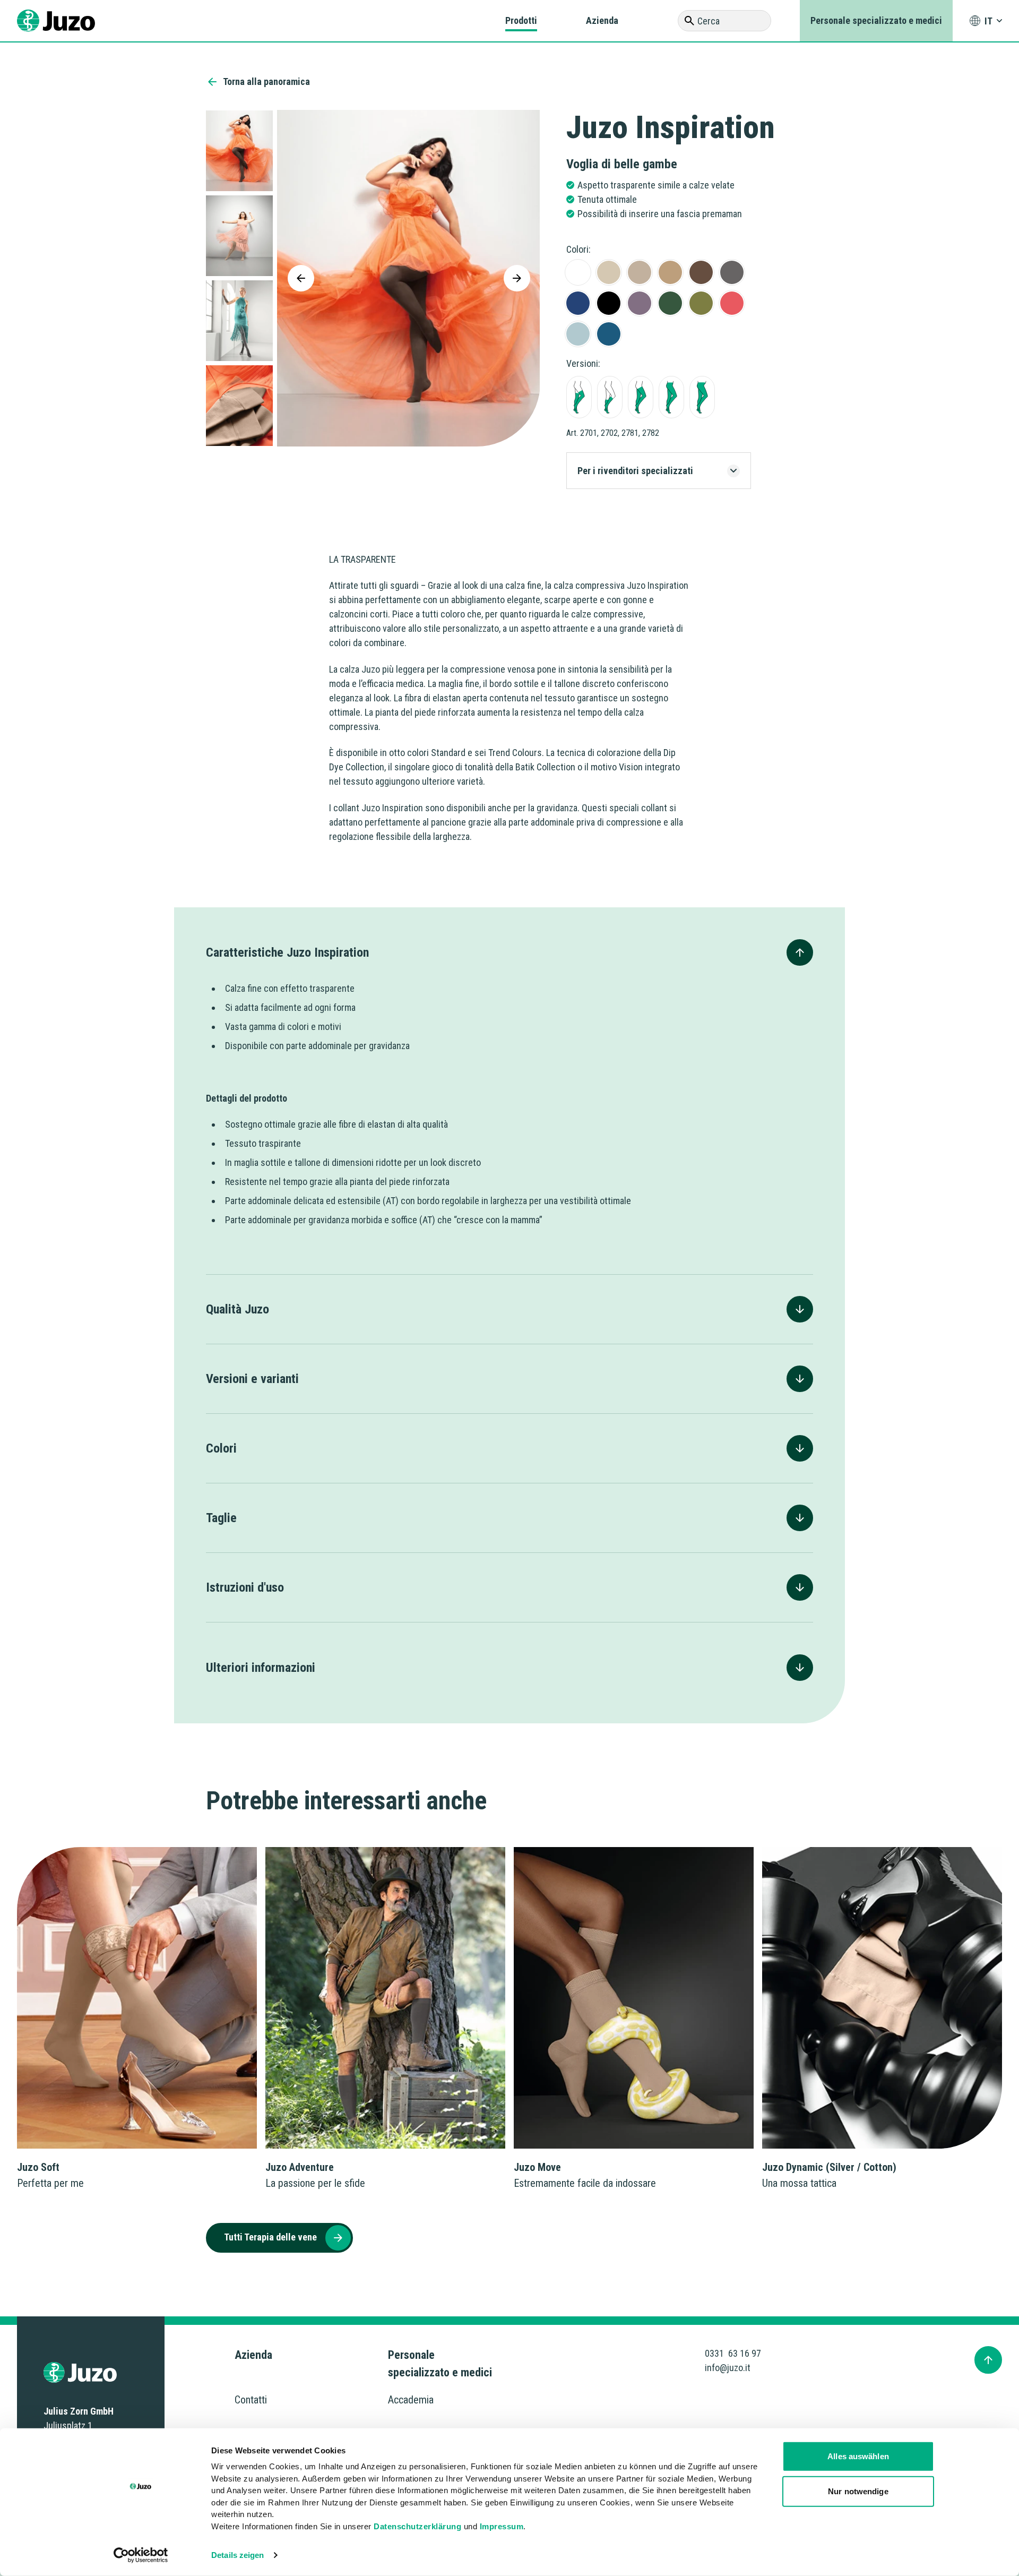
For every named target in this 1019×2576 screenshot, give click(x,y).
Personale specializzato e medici (876, 20)
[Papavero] (732, 272)
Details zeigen (238, 2555)
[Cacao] (701, 272)
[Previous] (301, 278)
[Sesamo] (609, 272)
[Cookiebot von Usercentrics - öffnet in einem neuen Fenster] (141, 2555)
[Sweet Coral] (732, 303)
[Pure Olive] (701, 303)
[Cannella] (670, 272)
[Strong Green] (670, 303)
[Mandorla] (640, 272)
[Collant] (671, 397)
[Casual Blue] (609, 334)
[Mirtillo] (578, 303)
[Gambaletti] (610, 397)
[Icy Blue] (578, 334)
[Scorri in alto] (988, 2360)
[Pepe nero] (609, 303)
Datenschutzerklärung (417, 2526)
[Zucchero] (578, 272)
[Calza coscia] (641, 397)
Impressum (502, 2526)
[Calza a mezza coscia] (579, 397)
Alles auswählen (858, 2456)
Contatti (251, 2400)
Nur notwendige (858, 2491)
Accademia (411, 2400)
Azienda (602, 20)
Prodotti (521, 20)
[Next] (517, 278)
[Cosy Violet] (640, 303)
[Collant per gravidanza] (702, 397)
